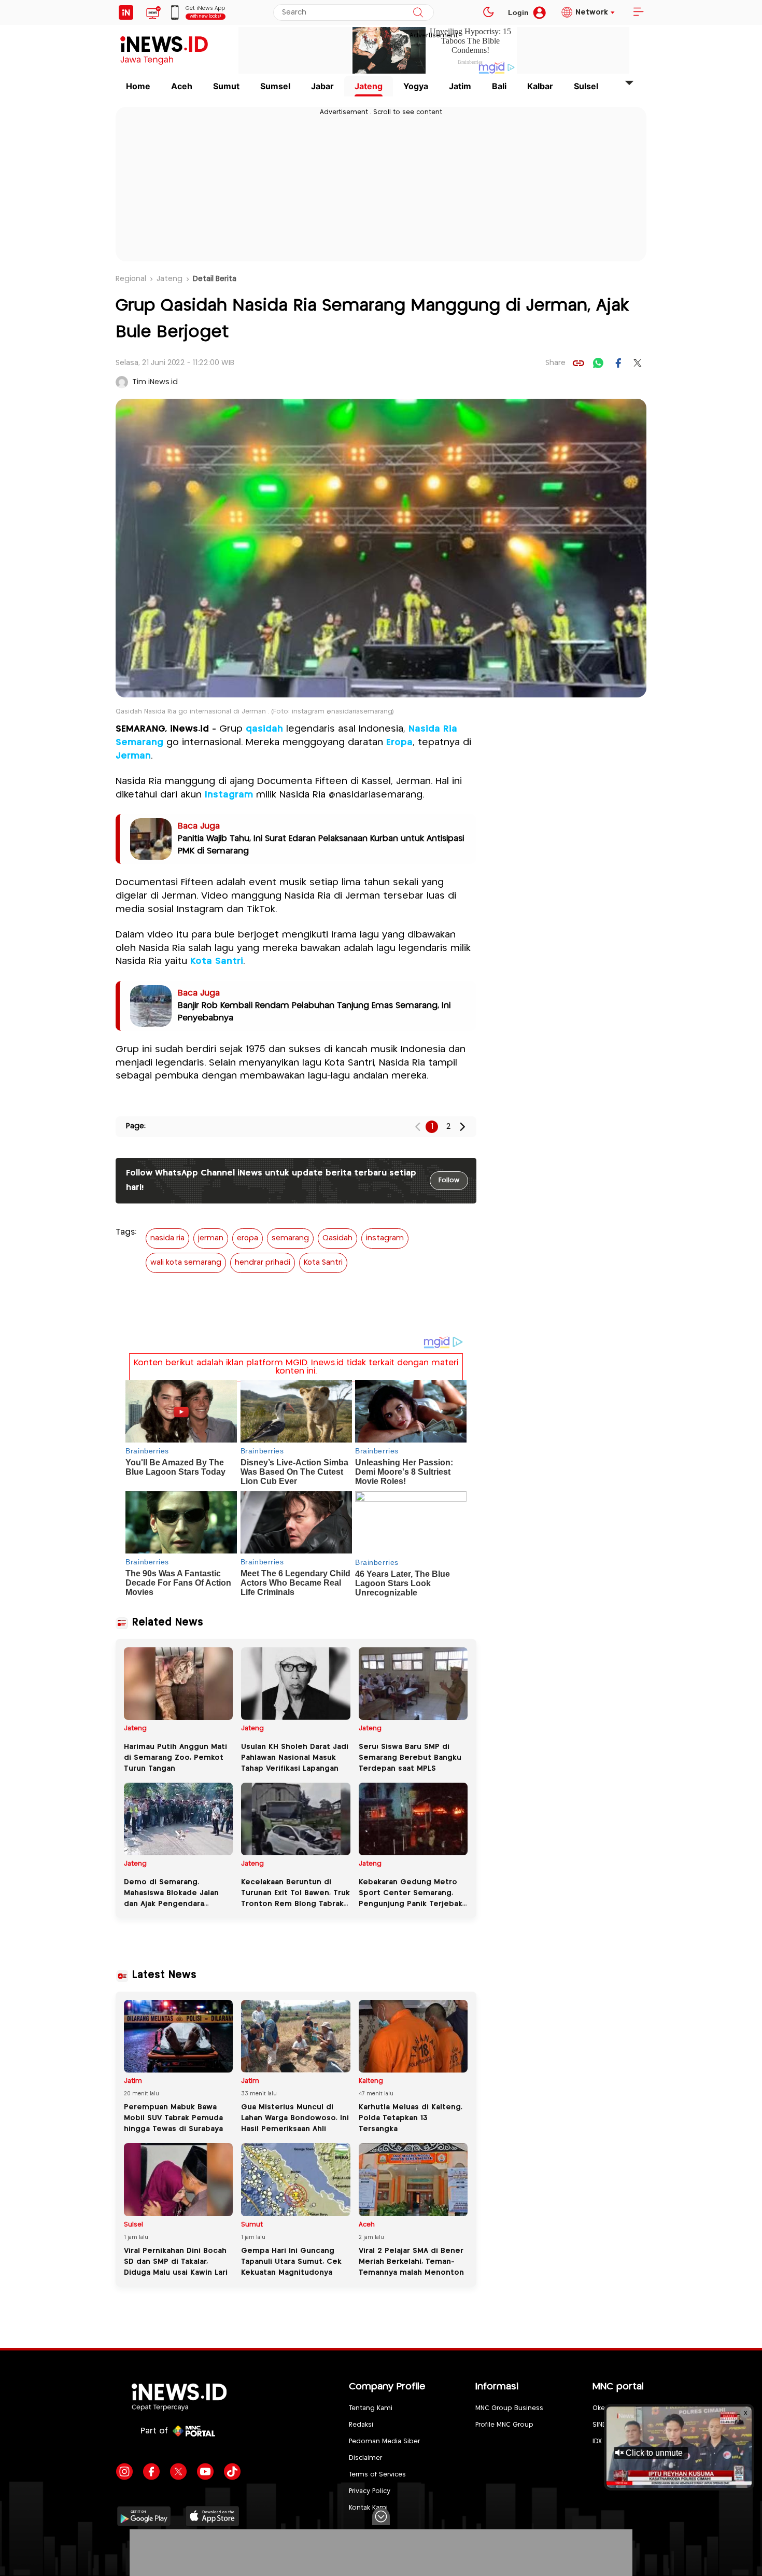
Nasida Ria (433, 729)
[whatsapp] (598, 363)
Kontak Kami (368, 2508)
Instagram (229, 795)
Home (138, 86)
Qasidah (337, 1238)
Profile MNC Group (504, 2425)
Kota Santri (217, 961)
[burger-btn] (638, 12)
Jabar (322, 86)
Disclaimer (365, 2458)
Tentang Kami (371, 2408)
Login (518, 12)
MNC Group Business (509, 2408)
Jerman (133, 756)
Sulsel (586, 86)
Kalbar (540, 86)
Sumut (226, 86)
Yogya (416, 86)
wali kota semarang (186, 1263)
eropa (248, 1238)
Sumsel (275, 86)
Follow (449, 1180)
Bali (499, 86)
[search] (418, 12)
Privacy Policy (370, 2491)
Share (555, 363)
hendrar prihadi (263, 1263)
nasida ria (167, 1238)
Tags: (126, 1232)
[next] (462, 1126)
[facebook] (618, 363)
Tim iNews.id (155, 382)
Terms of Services (377, 2475)
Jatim (460, 86)
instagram (385, 1238)
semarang (290, 1238)
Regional (131, 279)
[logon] (126, 12)
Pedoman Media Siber (384, 2441)
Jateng (369, 86)
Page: (136, 1126)
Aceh (182, 86)
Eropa (399, 743)
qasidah (264, 729)
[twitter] (638, 363)
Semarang (139, 743)
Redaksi (361, 2425)
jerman (211, 1238)
